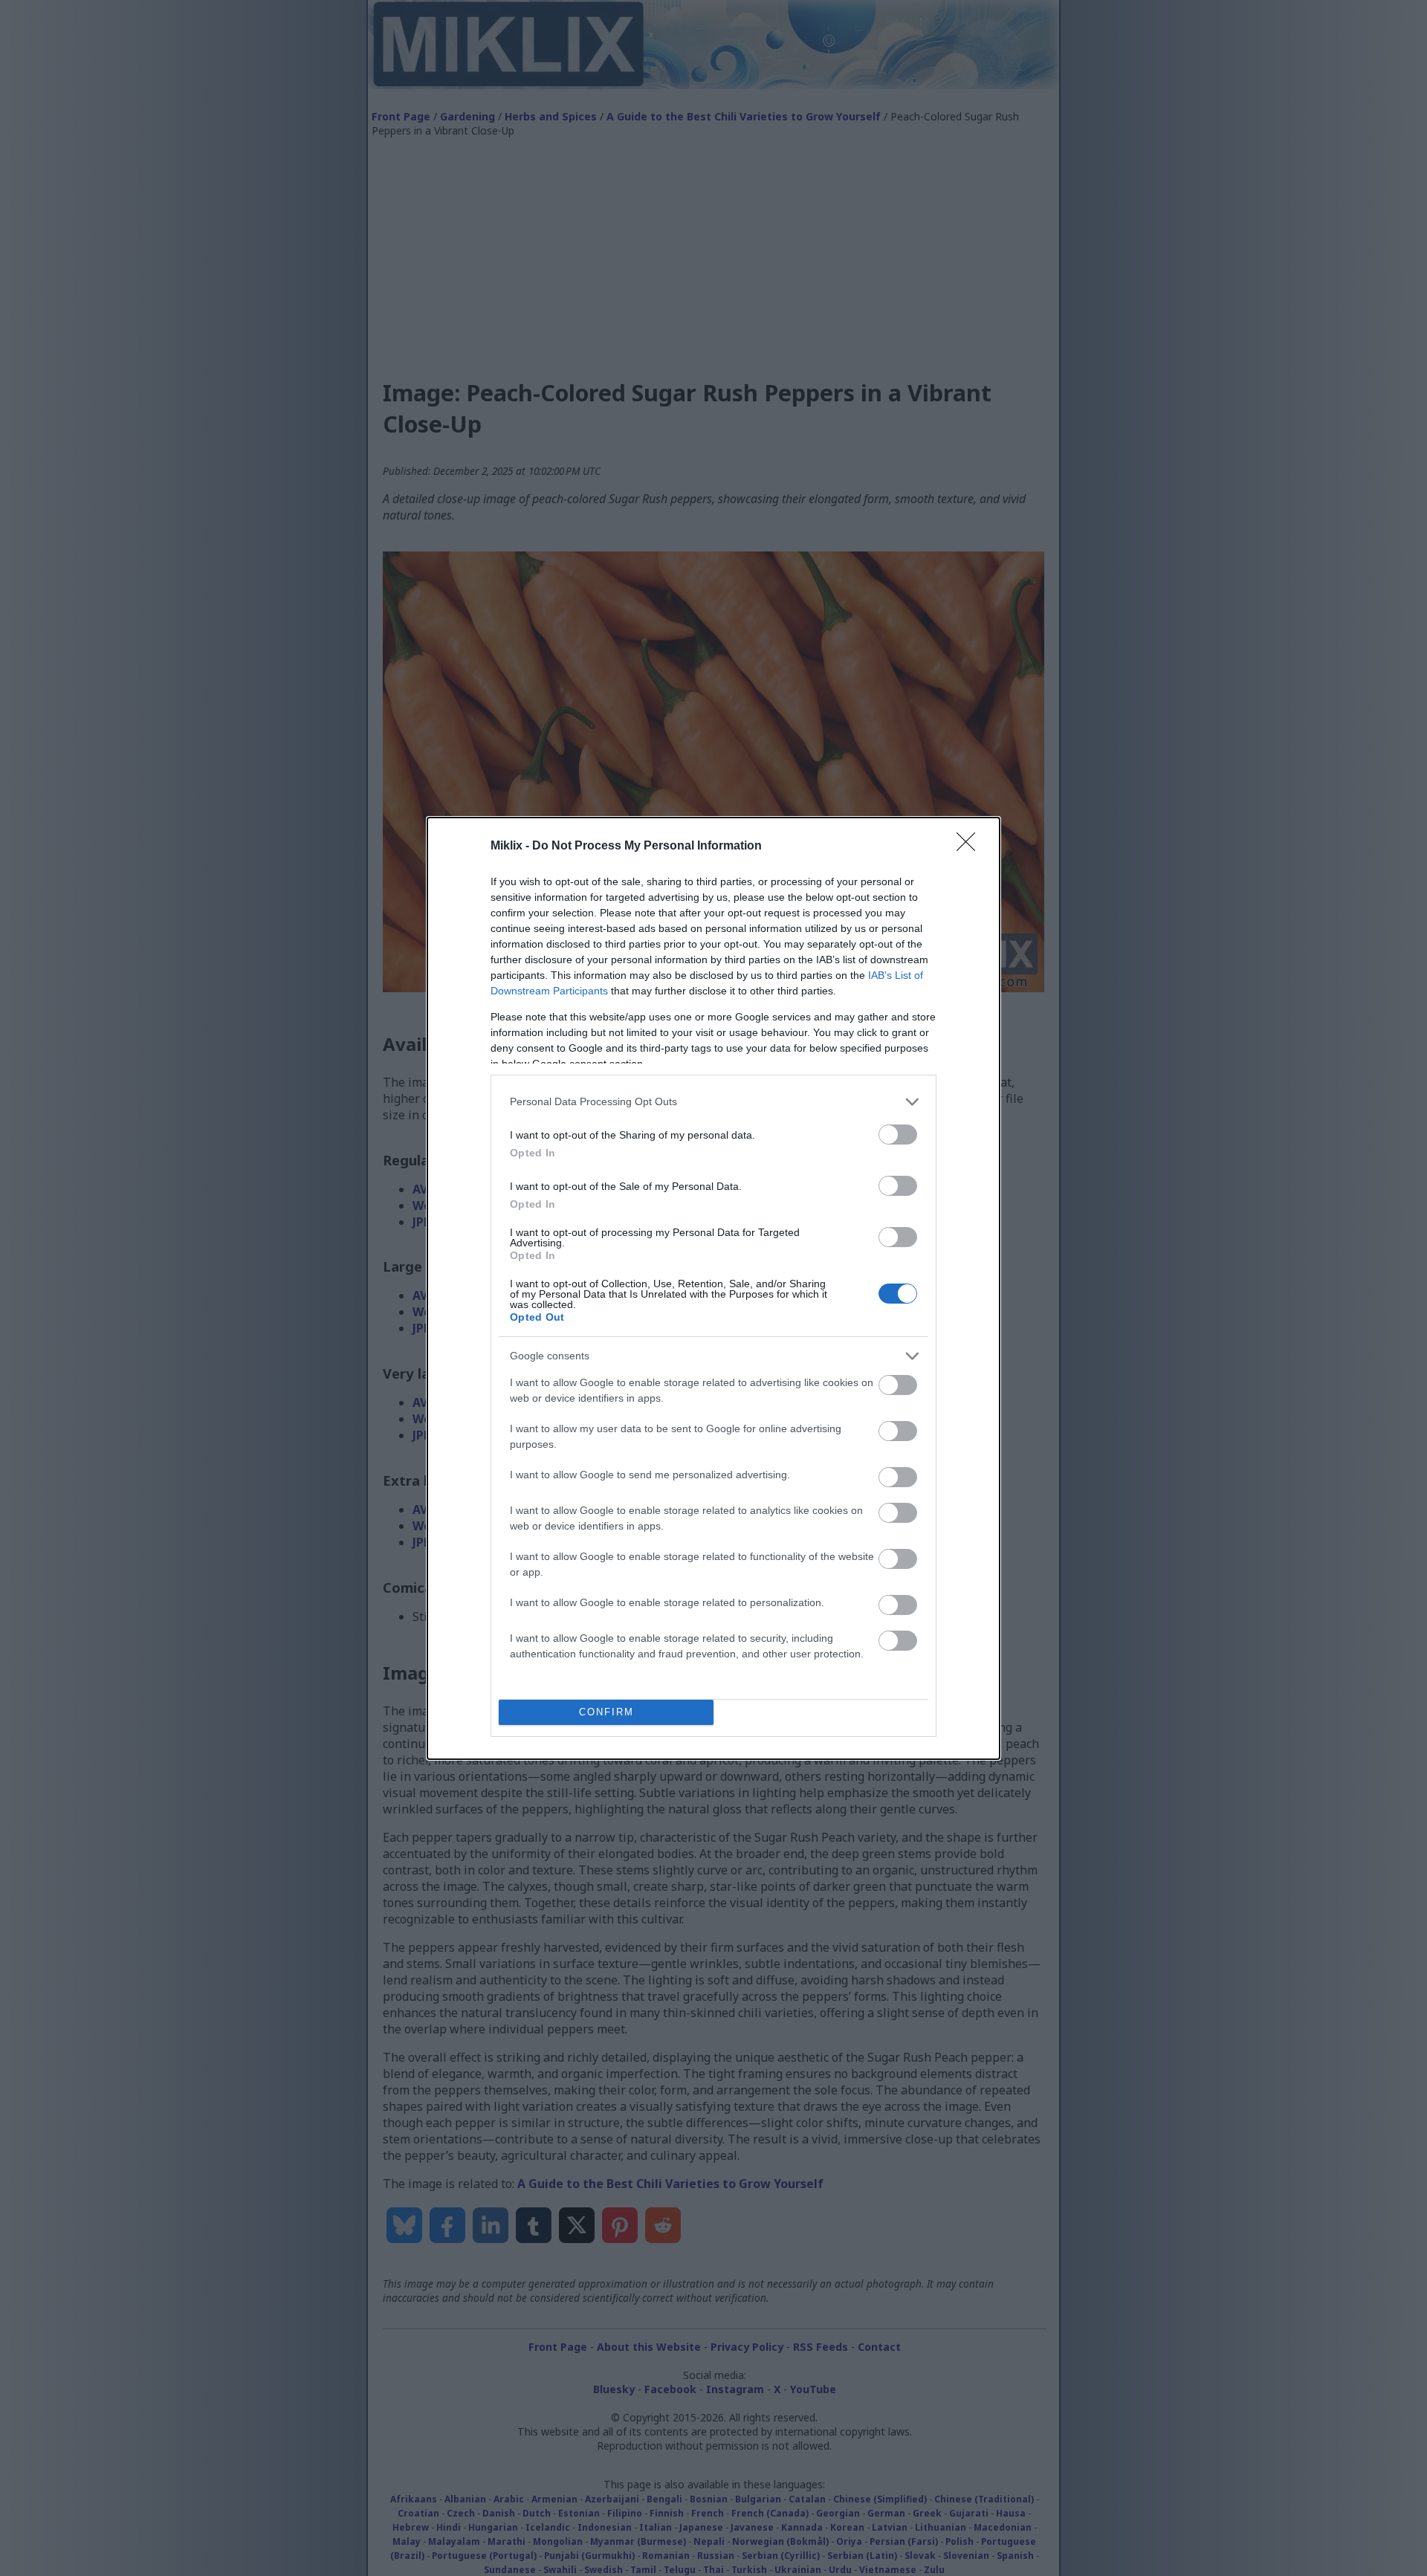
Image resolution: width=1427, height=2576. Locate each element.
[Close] (971, 847)
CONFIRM (606, 1712)
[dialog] (713, 1288)
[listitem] (713, 1102)
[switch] (898, 1135)
